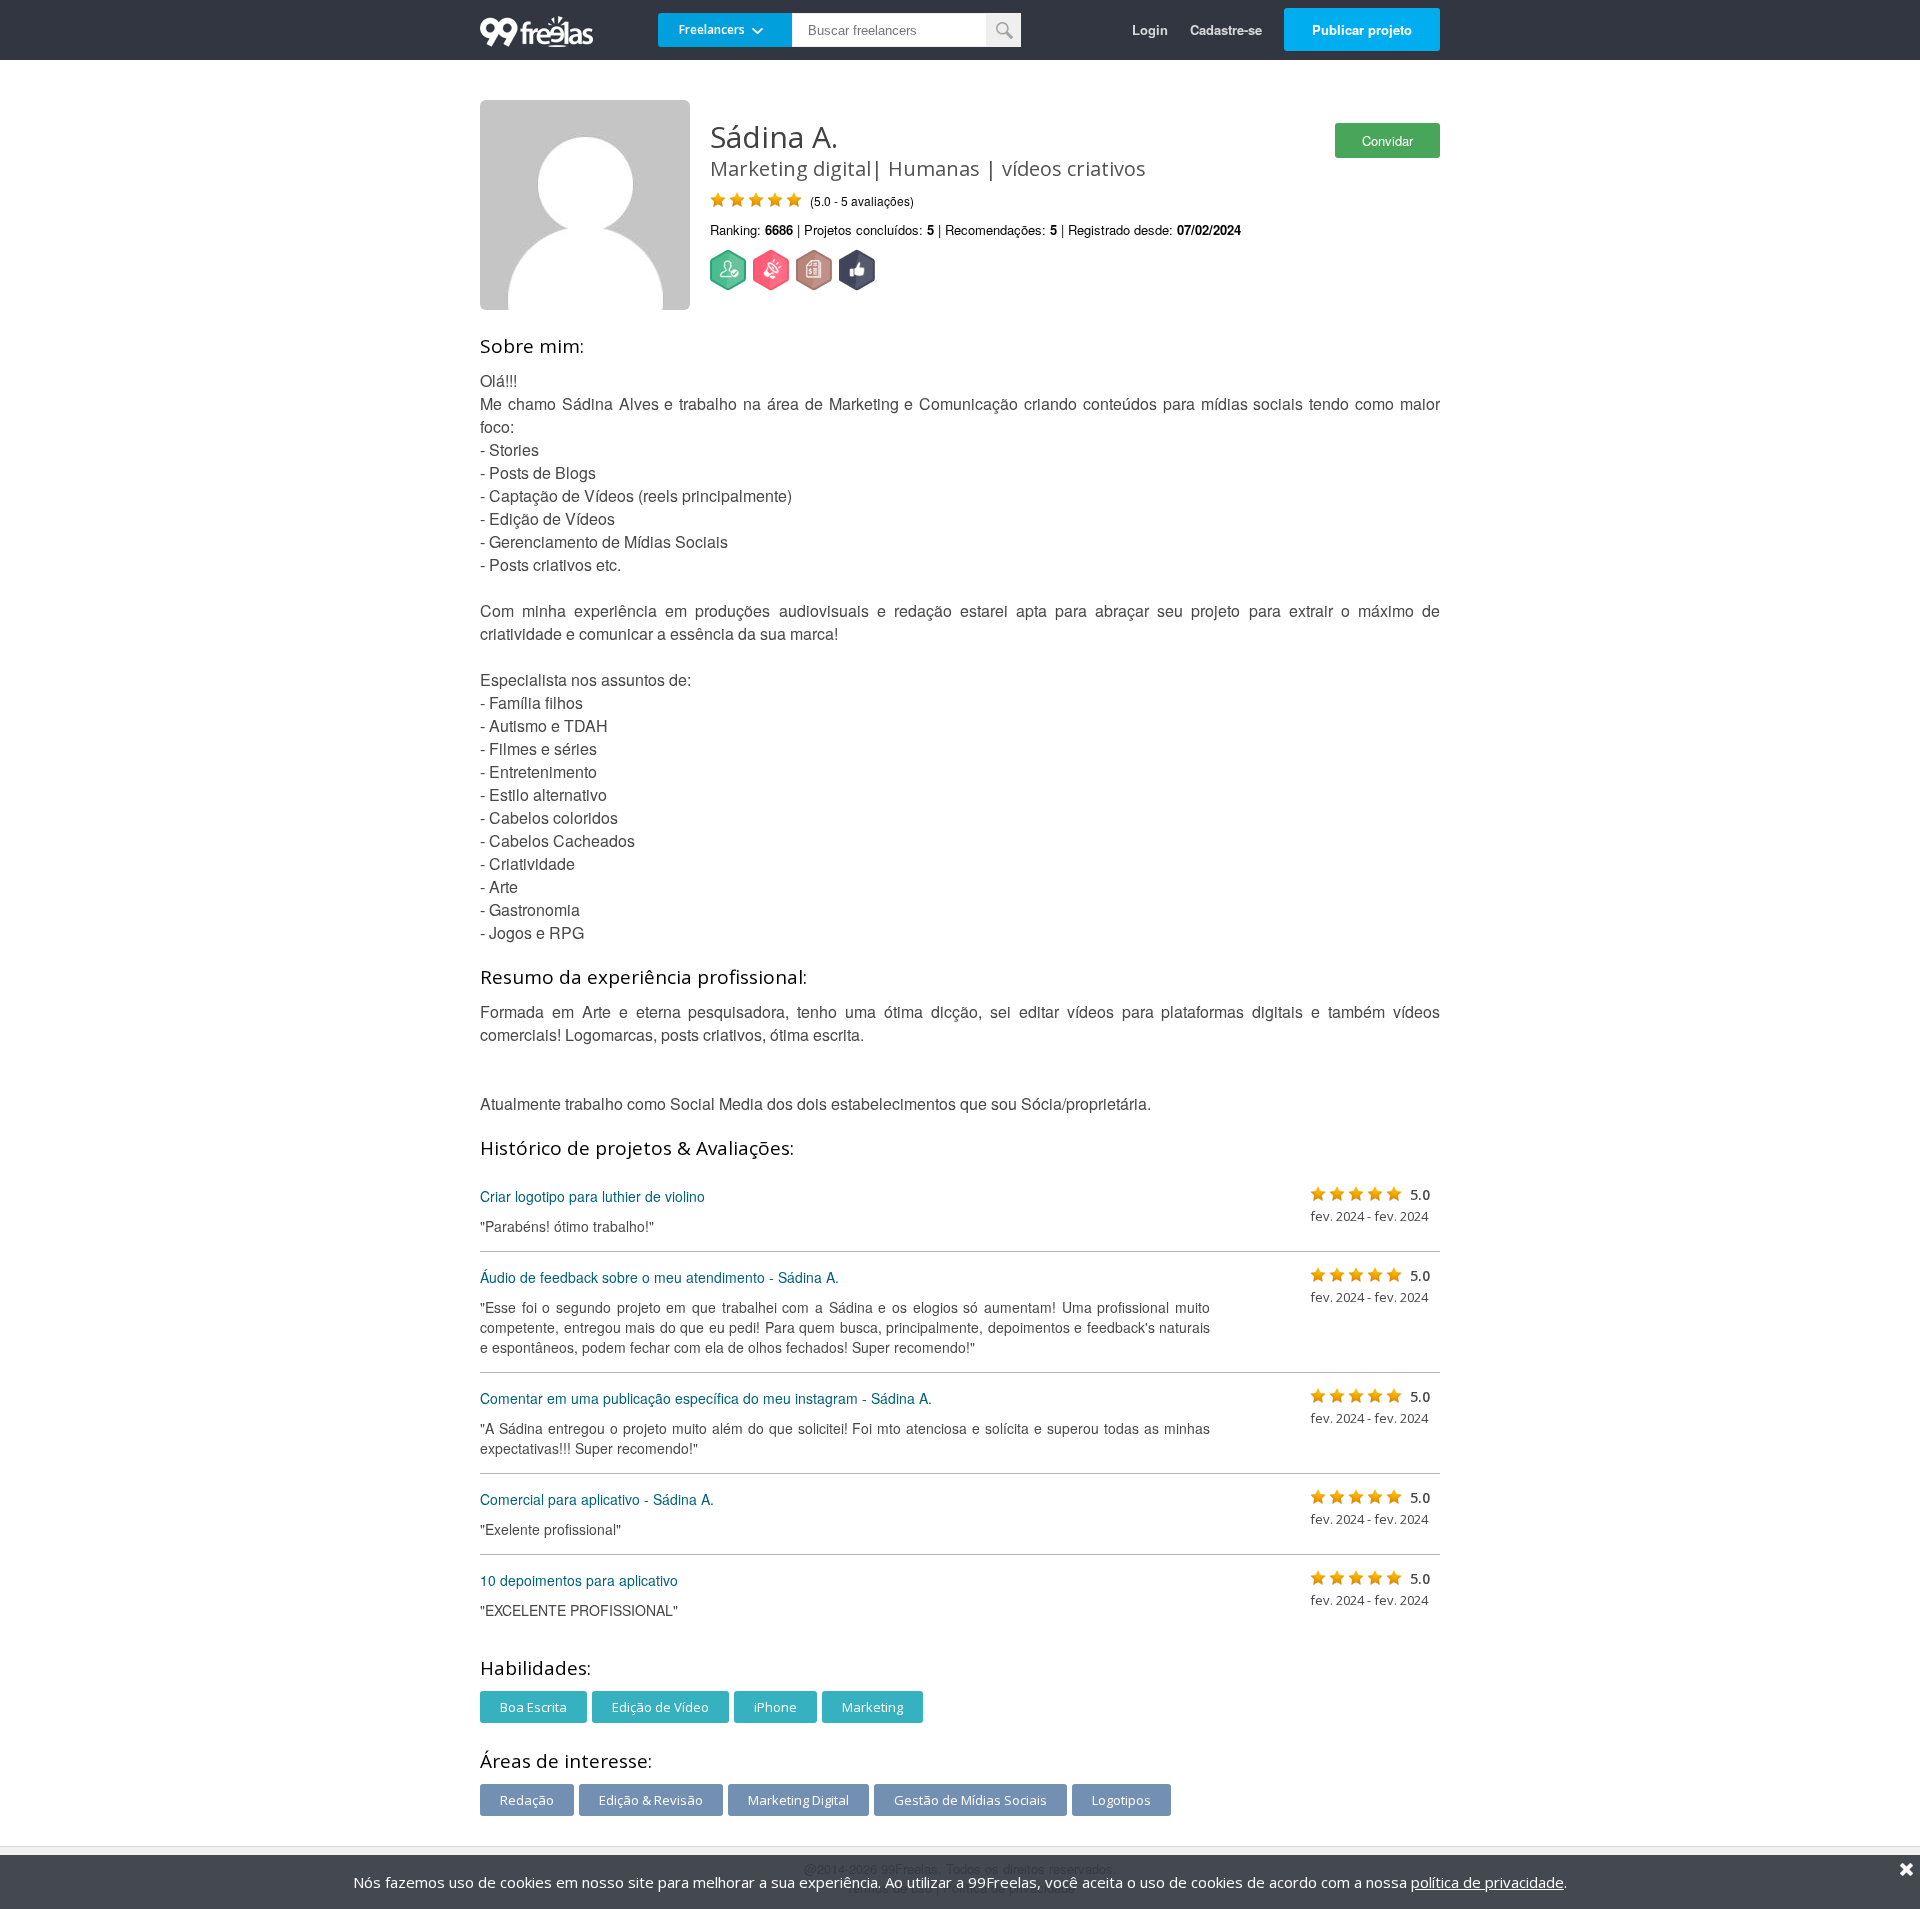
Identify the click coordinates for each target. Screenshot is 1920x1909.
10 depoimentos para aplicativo (579, 1580)
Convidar (1387, 140)
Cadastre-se (1226, 29)
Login (1150, 29)
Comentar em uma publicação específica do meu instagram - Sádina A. (706, 1398)
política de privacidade (1487, 1882)
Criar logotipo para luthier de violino (592, 1196)
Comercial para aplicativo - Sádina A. (597, 1499)
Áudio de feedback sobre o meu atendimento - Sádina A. (659, 1277)
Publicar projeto (1362, 29)
